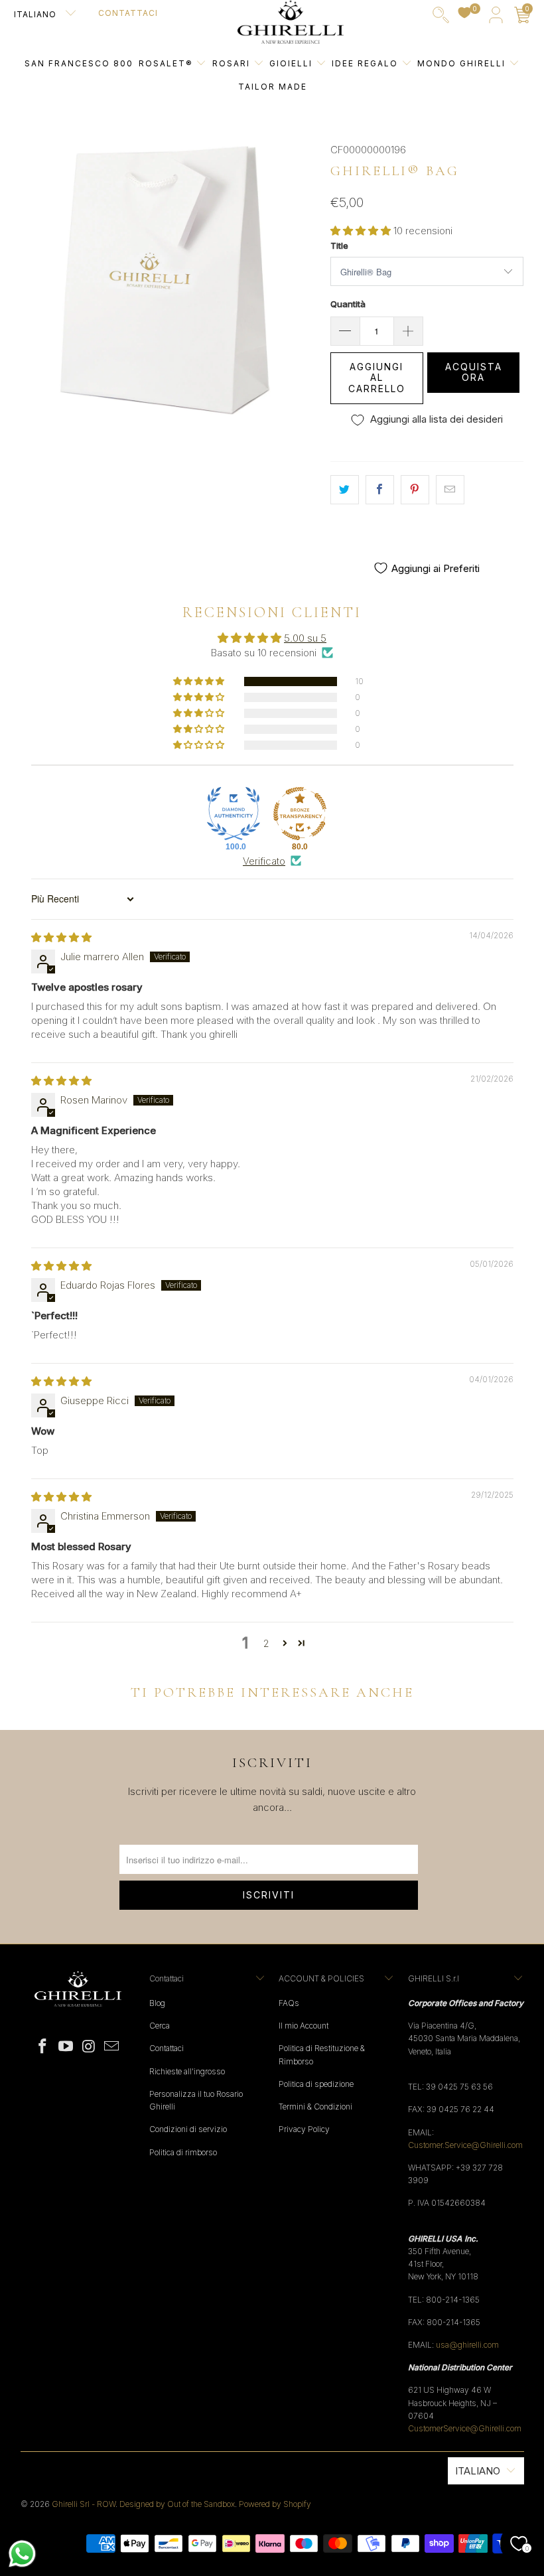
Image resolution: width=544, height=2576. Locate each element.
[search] (441, 18)
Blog (157, 2003)
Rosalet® (166, 63)
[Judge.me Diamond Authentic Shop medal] (234, 814)
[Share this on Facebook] (380, 490)
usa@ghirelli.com (467, 2345)
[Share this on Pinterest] (415, 490)
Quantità (348, 304)
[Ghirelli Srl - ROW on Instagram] (89, 2047)
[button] (361, 231)
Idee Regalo (367, 63)
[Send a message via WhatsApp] (22, 2554)
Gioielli (291, 63)
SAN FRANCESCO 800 (79, 63)
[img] (61, 937)
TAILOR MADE (273, 87)
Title (339, 246)
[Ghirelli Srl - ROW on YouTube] (66, 2047)
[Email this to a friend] (450, 490)
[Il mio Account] (496, 18)
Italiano (36, 14)
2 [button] (266, 1643)
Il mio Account (304, 2026)
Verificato (264, 861)
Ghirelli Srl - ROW (84, 2504)
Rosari (233, 63)
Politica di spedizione (316, 2084)
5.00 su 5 (305, 638)
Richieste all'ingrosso (187, 2071)
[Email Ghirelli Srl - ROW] (112, 2047)
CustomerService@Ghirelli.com (465, 2428)
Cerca (160, 2026)
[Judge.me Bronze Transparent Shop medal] (300, 814)
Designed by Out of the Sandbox (177, 2504)
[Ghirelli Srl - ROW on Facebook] (43, 2047)
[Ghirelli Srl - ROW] (291, 23)
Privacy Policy (304, 2129)
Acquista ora (474, 372)
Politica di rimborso (183, 2152)
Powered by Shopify (275, 2504)
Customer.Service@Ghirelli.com (465, 2145)
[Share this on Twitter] (345, 490)
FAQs (289, 2003)
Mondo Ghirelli (463, 63)
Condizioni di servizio (188, 2129)
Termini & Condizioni (315, 2107)
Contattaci (128, 13)
